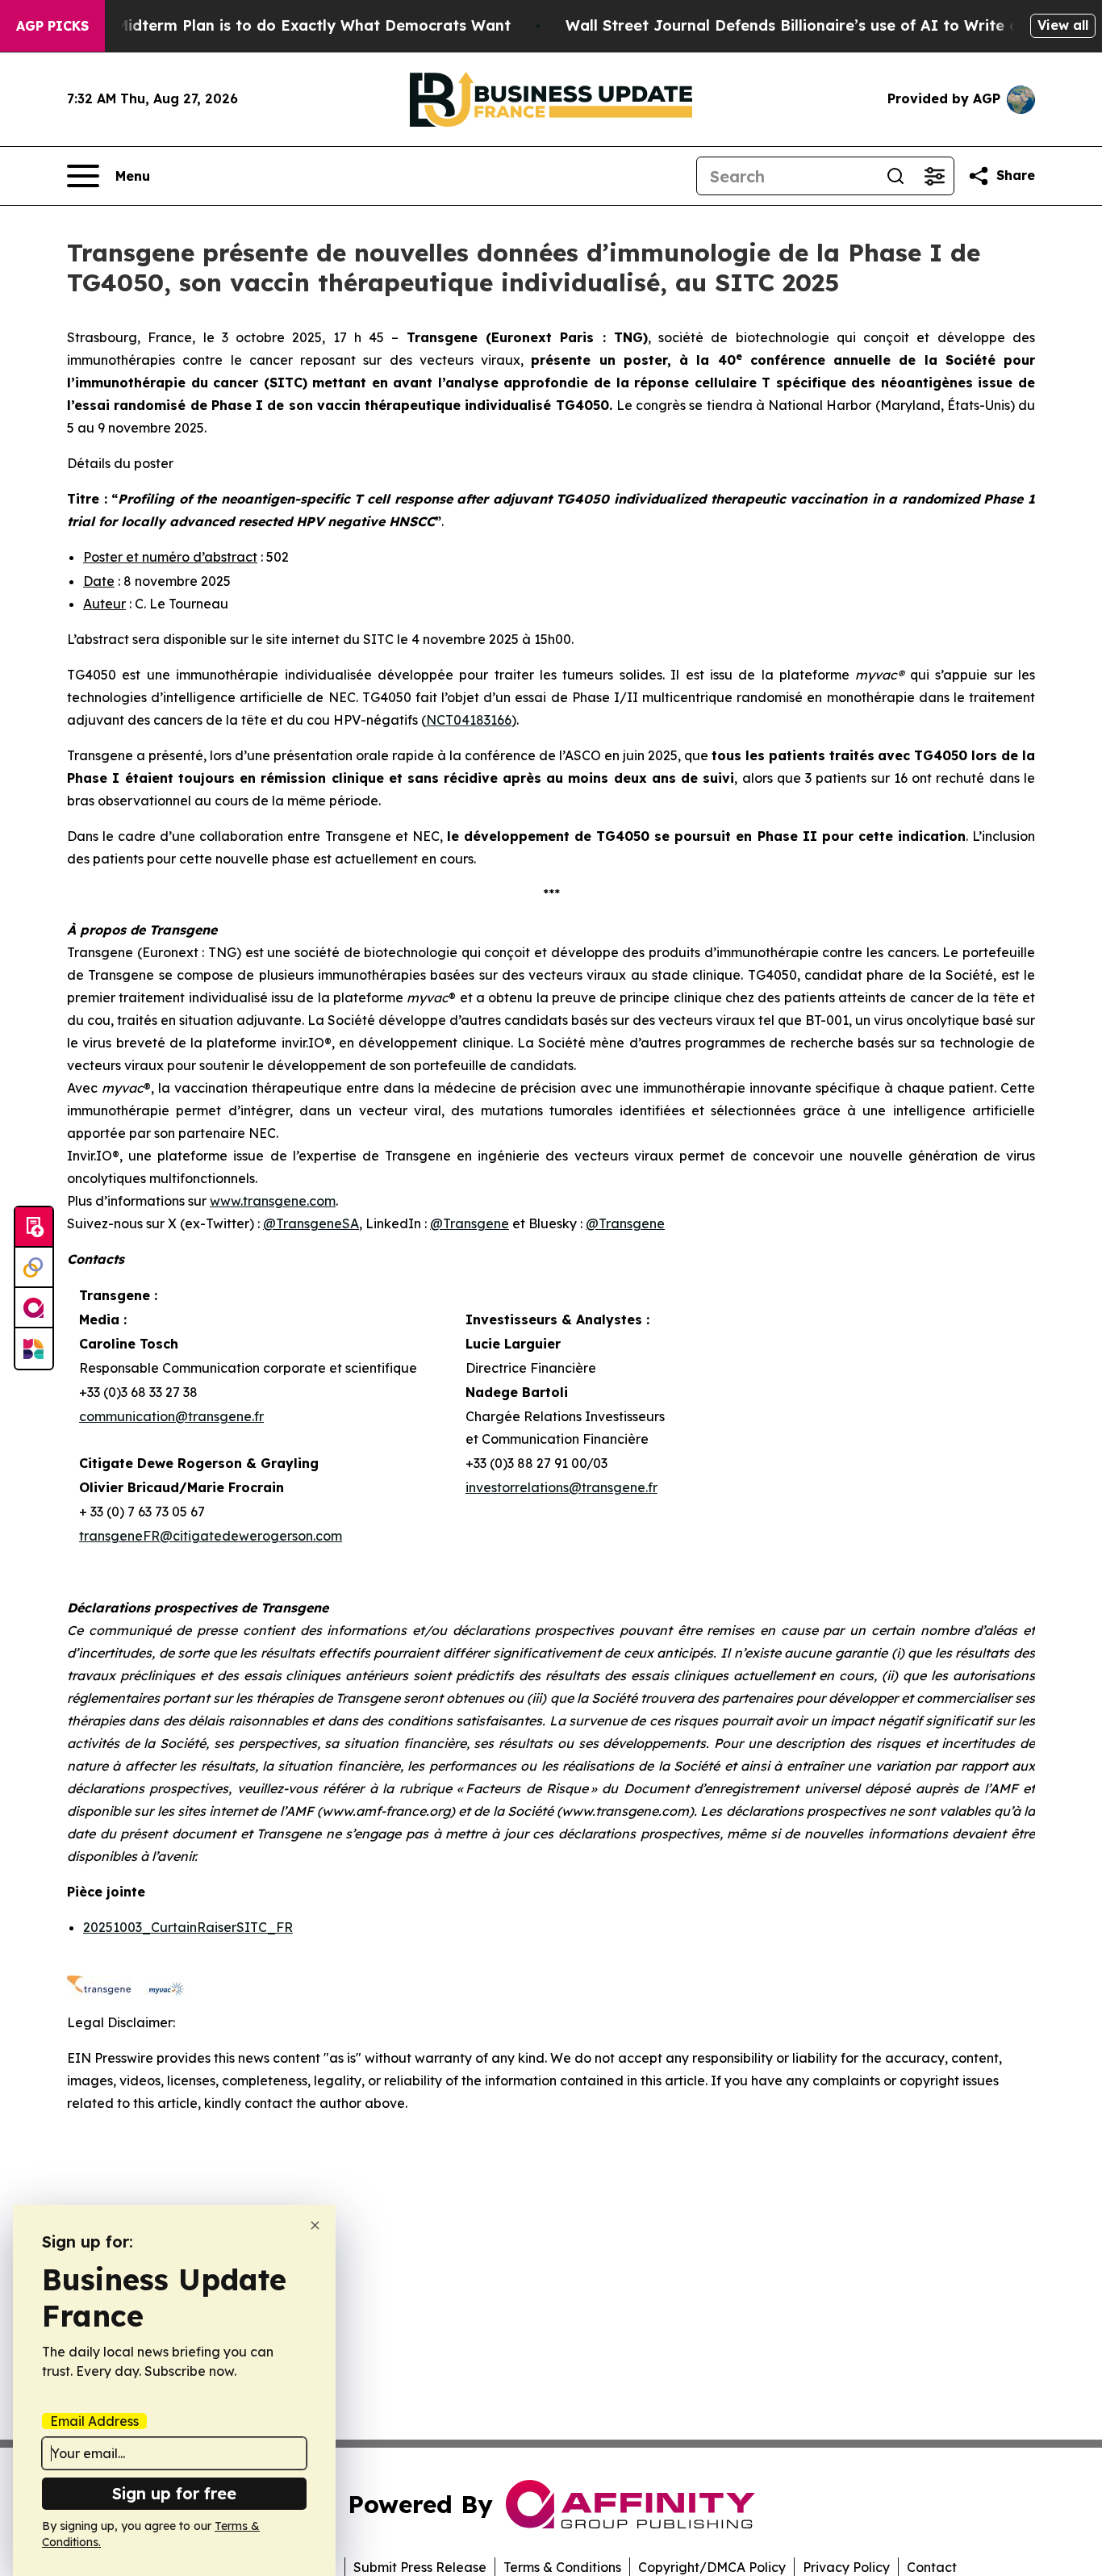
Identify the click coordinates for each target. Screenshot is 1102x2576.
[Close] (315, 2225)
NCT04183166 (469, 720)
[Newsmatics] (34, 1349)
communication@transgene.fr (171, 1416)
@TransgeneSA (311, 1223)
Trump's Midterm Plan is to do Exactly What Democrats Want (282, 25)
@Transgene (470, 1223)
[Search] (895, 176)
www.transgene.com (273, 1201)
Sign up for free (174, 2493)
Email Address (94, 2421)
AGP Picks (52, 26)
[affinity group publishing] (34, 1308)
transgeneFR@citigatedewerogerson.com (211, 1536)
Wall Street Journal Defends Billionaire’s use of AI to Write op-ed (810, 25)
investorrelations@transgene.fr (561, 1487)
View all (1063, 25)
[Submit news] (34, 1227)
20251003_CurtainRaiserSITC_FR (188, 1927)
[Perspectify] (34, 1268)
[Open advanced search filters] (934, 176)
